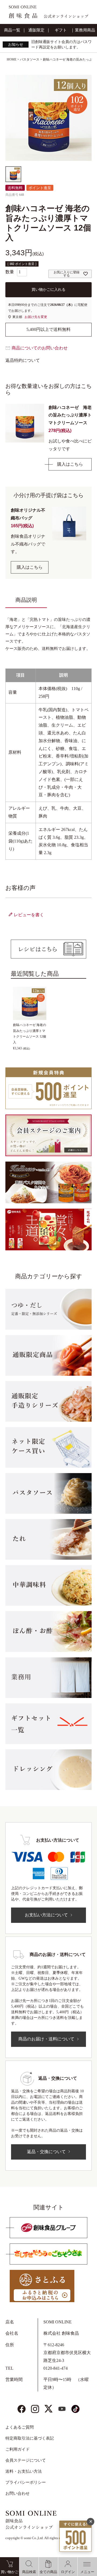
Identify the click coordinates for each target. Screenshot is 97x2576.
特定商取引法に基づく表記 (30, 2438)
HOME (12, 59)
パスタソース (30, 59)
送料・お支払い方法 (24, 2471)
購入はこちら (70, 464)
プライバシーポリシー (26, 2482)
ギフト (61, 30)
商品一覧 (12, 30)
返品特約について (23, 360)
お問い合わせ (18, 2493)
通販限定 (36, 30)
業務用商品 (85, 30)
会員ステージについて (26, 2460)
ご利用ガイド (18, 2449)
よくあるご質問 (20, 2427)
